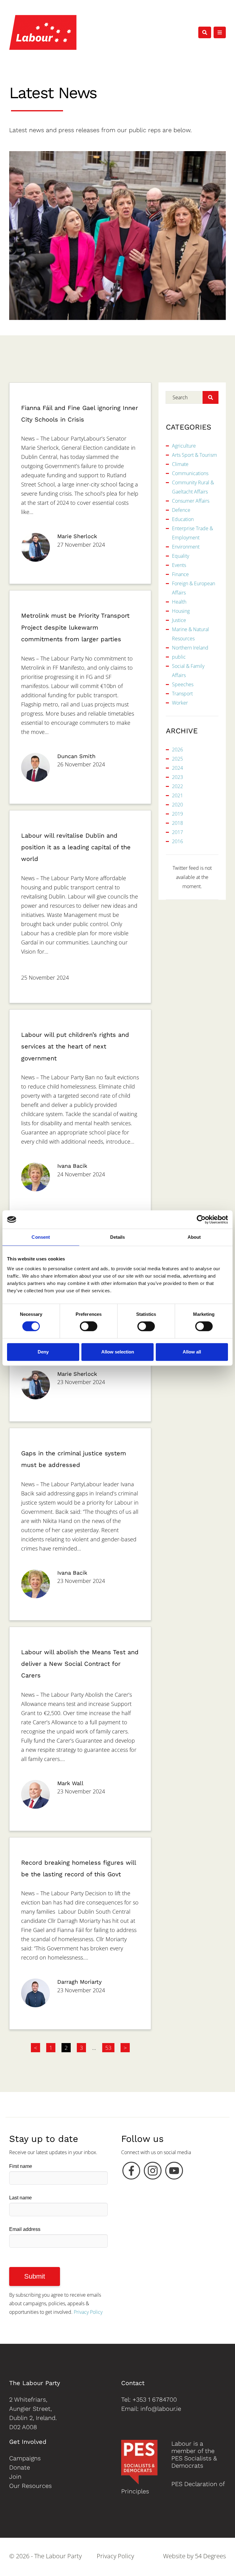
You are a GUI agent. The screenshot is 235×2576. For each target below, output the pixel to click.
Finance (180, 574)
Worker (180, 703)
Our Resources (30, 2486)
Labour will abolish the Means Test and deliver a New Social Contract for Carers (80, 1664)
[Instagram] (153, 2172)
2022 (177, 786)
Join (15, 2477)
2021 (177, 795)
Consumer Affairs (191, 501)
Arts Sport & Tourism (194, 455)
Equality (181, 556)
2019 (177, 814)
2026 (177, 750)
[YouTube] (174, 2172)
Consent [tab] (41, 1237)
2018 (177, 823)
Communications (190, 473)
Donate (20, 2467)
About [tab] (194, 1237)
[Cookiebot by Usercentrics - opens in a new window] (201, 1219)
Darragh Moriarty (79, 1982)
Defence (181, 510)
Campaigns (25, 2458)
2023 (177, 777)
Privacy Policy (88, 2312)
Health (179, 602)
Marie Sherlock (77, 536)
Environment (186, 547)
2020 (177, 805)
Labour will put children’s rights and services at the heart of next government (75, 1046)
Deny (43, 1352)
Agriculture (184, 446)
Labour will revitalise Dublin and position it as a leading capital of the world (76, 847)
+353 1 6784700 (155, 2399)
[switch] (89, 1326)
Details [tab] (118, 1237)
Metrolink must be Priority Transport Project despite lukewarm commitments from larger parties (75, 627)
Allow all (192, 1352)
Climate (180, 464)
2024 (177, 768)
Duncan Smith (76, 756)
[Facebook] (131, 2172)
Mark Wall (70, 1783)
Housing (181, 611)
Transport (182, 694)
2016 (177, 841)
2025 (177, 759)
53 (108, 2048)
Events (179, 565)
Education (183, 519)
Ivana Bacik (72, 1166)
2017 (177, 832)
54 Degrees (210, 2556)
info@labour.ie (161, 2409)
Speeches (183, 684)
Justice (179, 620)
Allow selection (118, 1352)
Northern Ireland (190, 648)
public (179, 657)
